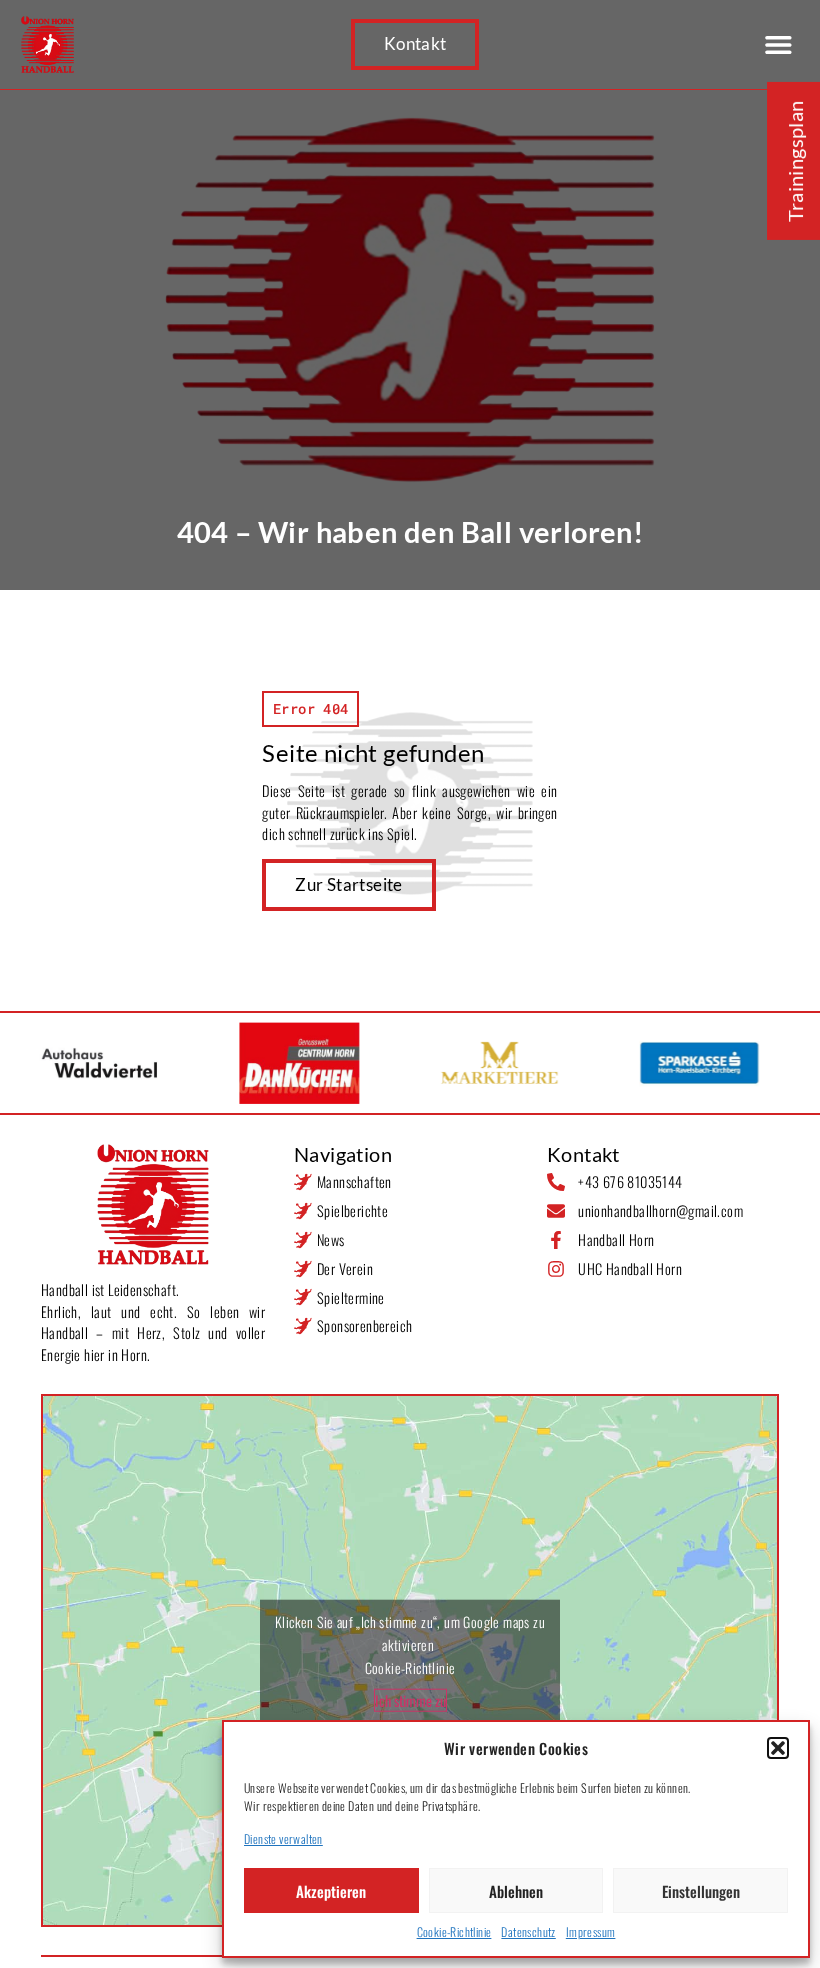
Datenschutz (528, 1931)
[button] (778, 1748)
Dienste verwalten (283, 1838)
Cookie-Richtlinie (454, 1931)
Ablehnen (516, 1891)
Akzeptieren (331, 1891)
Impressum (591, 1931)
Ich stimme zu (410, 1699)
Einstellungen (701, 1891)
